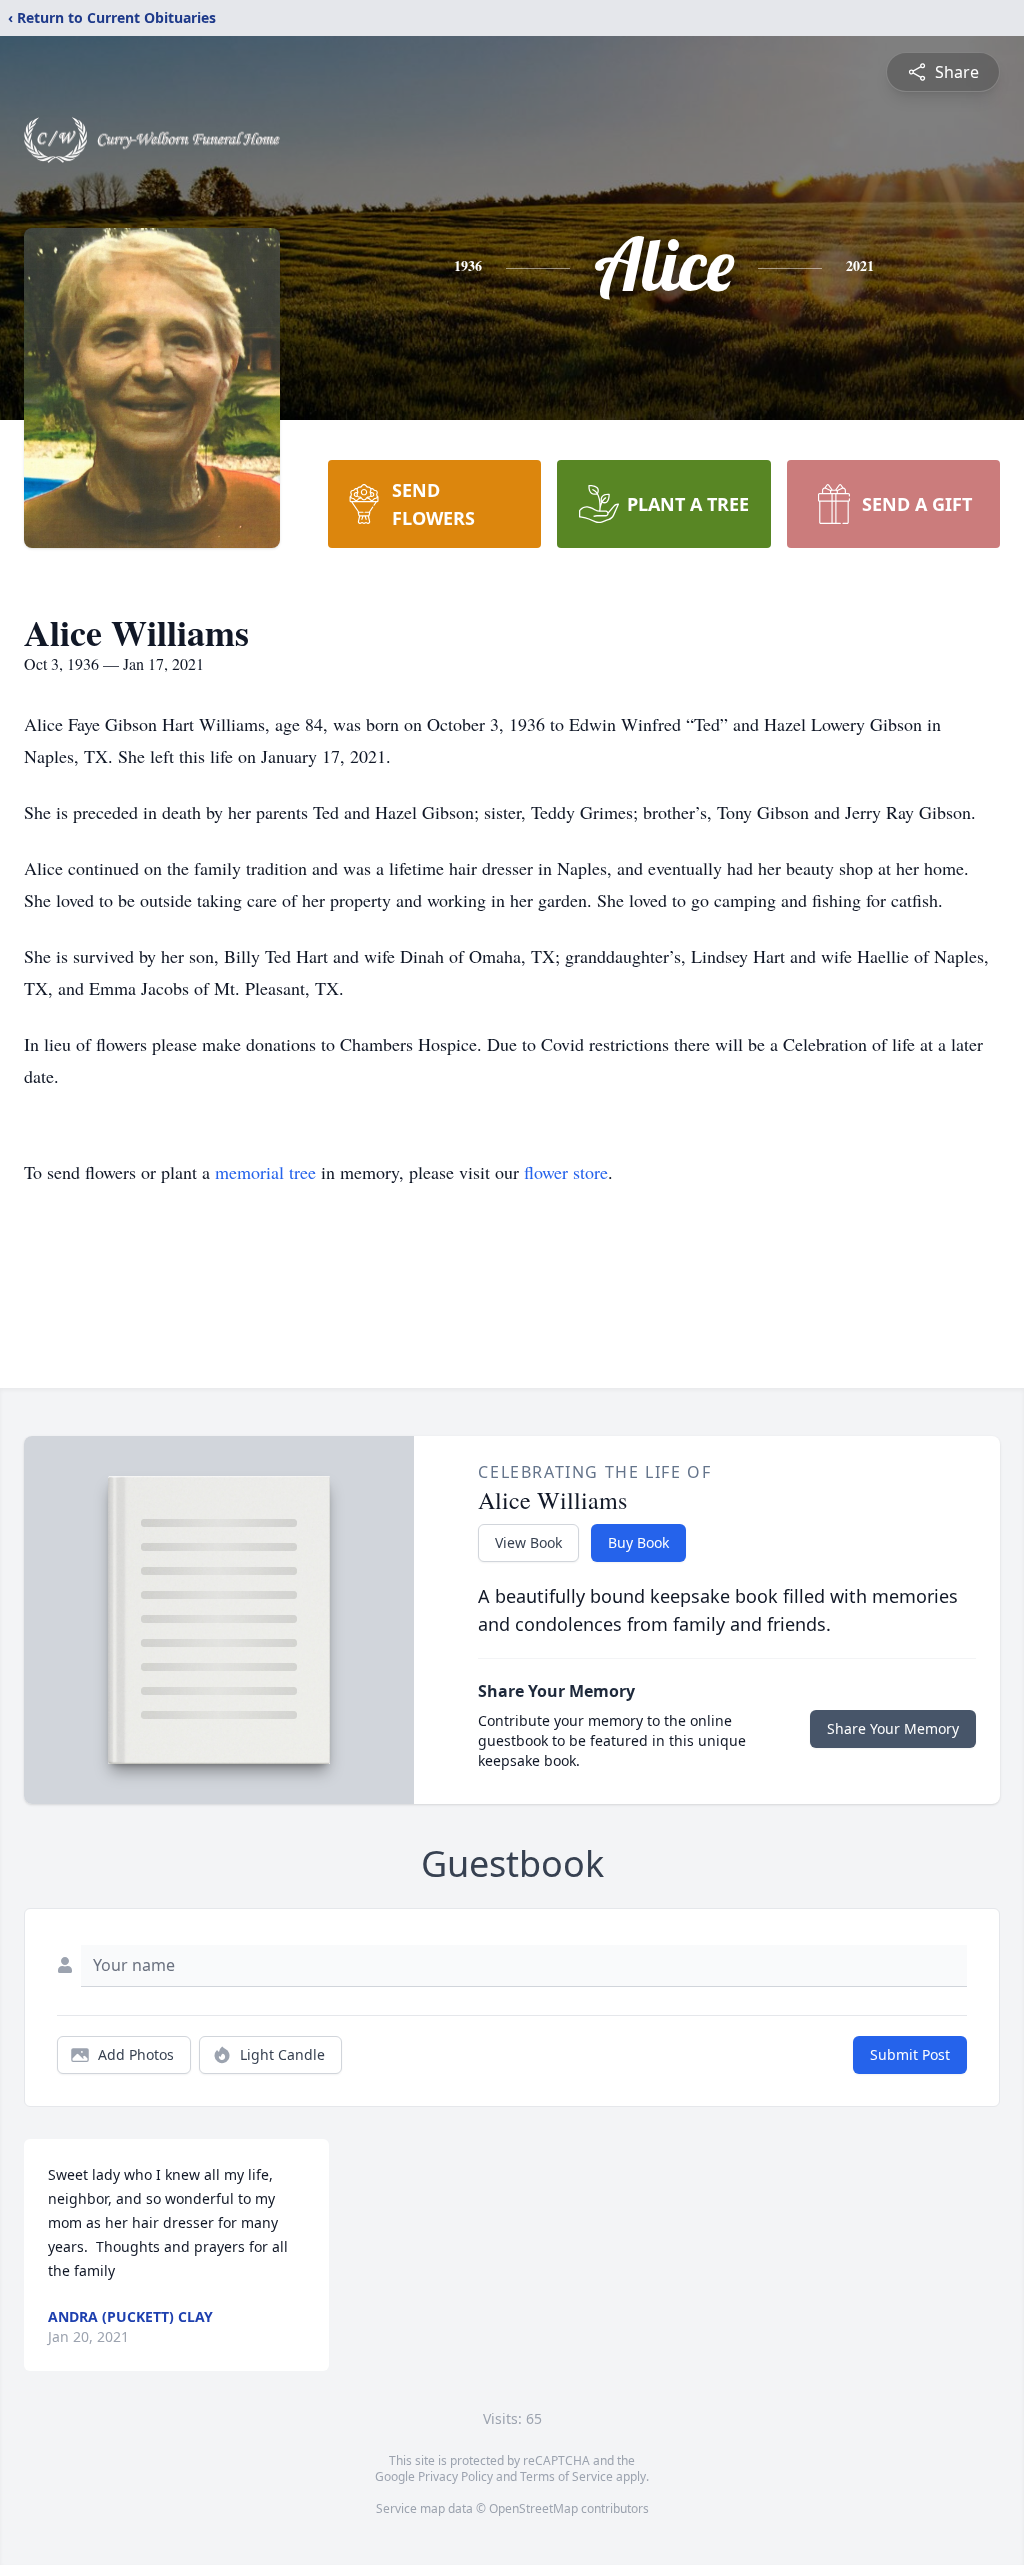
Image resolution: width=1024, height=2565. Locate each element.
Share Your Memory (893, 1728)
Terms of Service (566, 2476)
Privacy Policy (455, 2476)
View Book (528, 1542)
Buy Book (638, 1542)
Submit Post (910, 2054)
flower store (566, 1172)
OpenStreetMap (533, 2508)
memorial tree (265, 1172)
